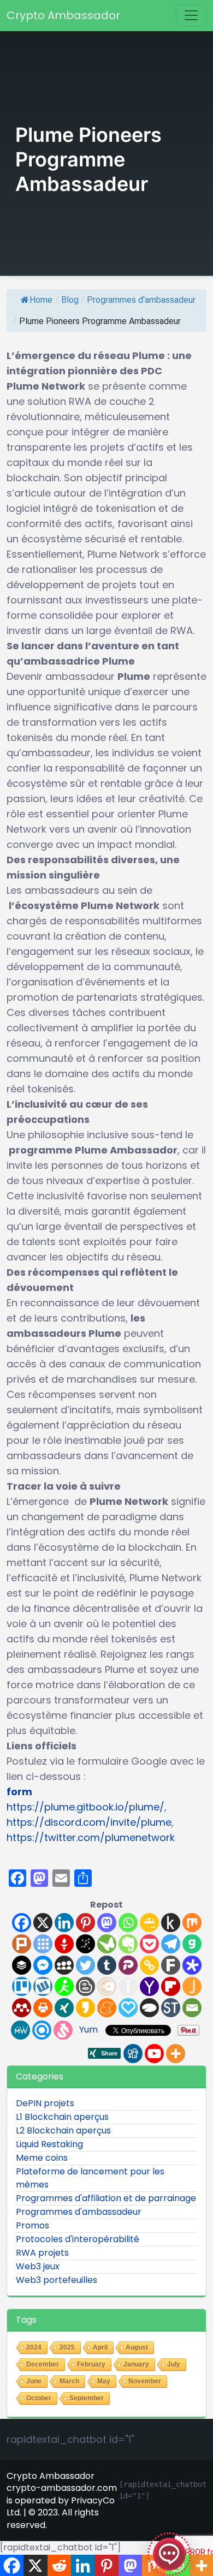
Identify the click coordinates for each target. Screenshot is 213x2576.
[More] (176, 2054)
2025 (67, 2347)
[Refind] (42, 2030)
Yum (88, 2030)
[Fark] (171, 1965)
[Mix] (192, 1923)
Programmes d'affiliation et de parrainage (106, 2198)
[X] (43, 1923)
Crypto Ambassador (63, 15)
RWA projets (42, 2253)
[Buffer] (22, 1965)
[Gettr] (64, 1944)
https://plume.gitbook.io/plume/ (85, 1807)
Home (41, 300)
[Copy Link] (149, 1965)
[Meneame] (107, 2008)
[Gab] (192, 1944)
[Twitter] (85, 1965)
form (19, 1792)
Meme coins (42, 2158)
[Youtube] (154, 2054)
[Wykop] (43, 1986)
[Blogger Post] (85, 1986)
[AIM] (64, 1986)
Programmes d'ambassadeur (141, 300)
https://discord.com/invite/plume (89, 1822)
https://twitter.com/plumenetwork (91, 1837)
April (100, 2347)
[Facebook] (22, 1923)
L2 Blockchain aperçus (63, 2130)
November (145, 2381)
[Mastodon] (107, 1923)
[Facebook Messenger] (43, 1965)
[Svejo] (63, 2030)
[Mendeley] (22, 2008)
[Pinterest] (85, 1923)
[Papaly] (128, 2008)
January (136, 2364)
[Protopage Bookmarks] (192, 1965)
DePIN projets (45, 2103)
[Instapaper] (128, 1986)
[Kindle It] (171, 1923)
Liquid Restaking (49, 2144)
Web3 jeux (38, 2266)
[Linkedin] (64, 1923)
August (137, 2347)
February (91, 2364)
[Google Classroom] (149, 1923)
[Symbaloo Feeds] (43, 1944)
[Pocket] (149, 1944)
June (34, 2381)
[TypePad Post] (149, 2008)
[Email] (192, 2008)
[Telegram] (171, 1944)
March (69, 2381)
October (39, 2398)
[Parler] (128, 1965)
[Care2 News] (107, 1944)
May (104, 2381)
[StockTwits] (171, 2008)
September (87, 2398)
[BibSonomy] (85, 1944)
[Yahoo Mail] (149, 1986)
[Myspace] (64, 1965)
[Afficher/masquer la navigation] (191, 15)
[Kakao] (85, 2008)
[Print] (43, 2008)
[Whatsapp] (128, 1923)
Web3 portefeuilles (57, 2280)
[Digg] (133, 2054)
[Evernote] (128, 1944)
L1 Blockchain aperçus (62, 2117)
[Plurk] (22, 1944)
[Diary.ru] (107, 1986)
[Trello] (22, 1986)
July (174, 2364)
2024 (34, 2347)
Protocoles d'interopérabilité (78, 2239)
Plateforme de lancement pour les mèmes (90, 2178)
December (43, 2364)
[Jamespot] (192, 1986)
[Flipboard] (171, 1986)
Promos (32, 2225)
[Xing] (64, 2008)
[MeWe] (20, 2030)
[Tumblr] (107, 1965)
